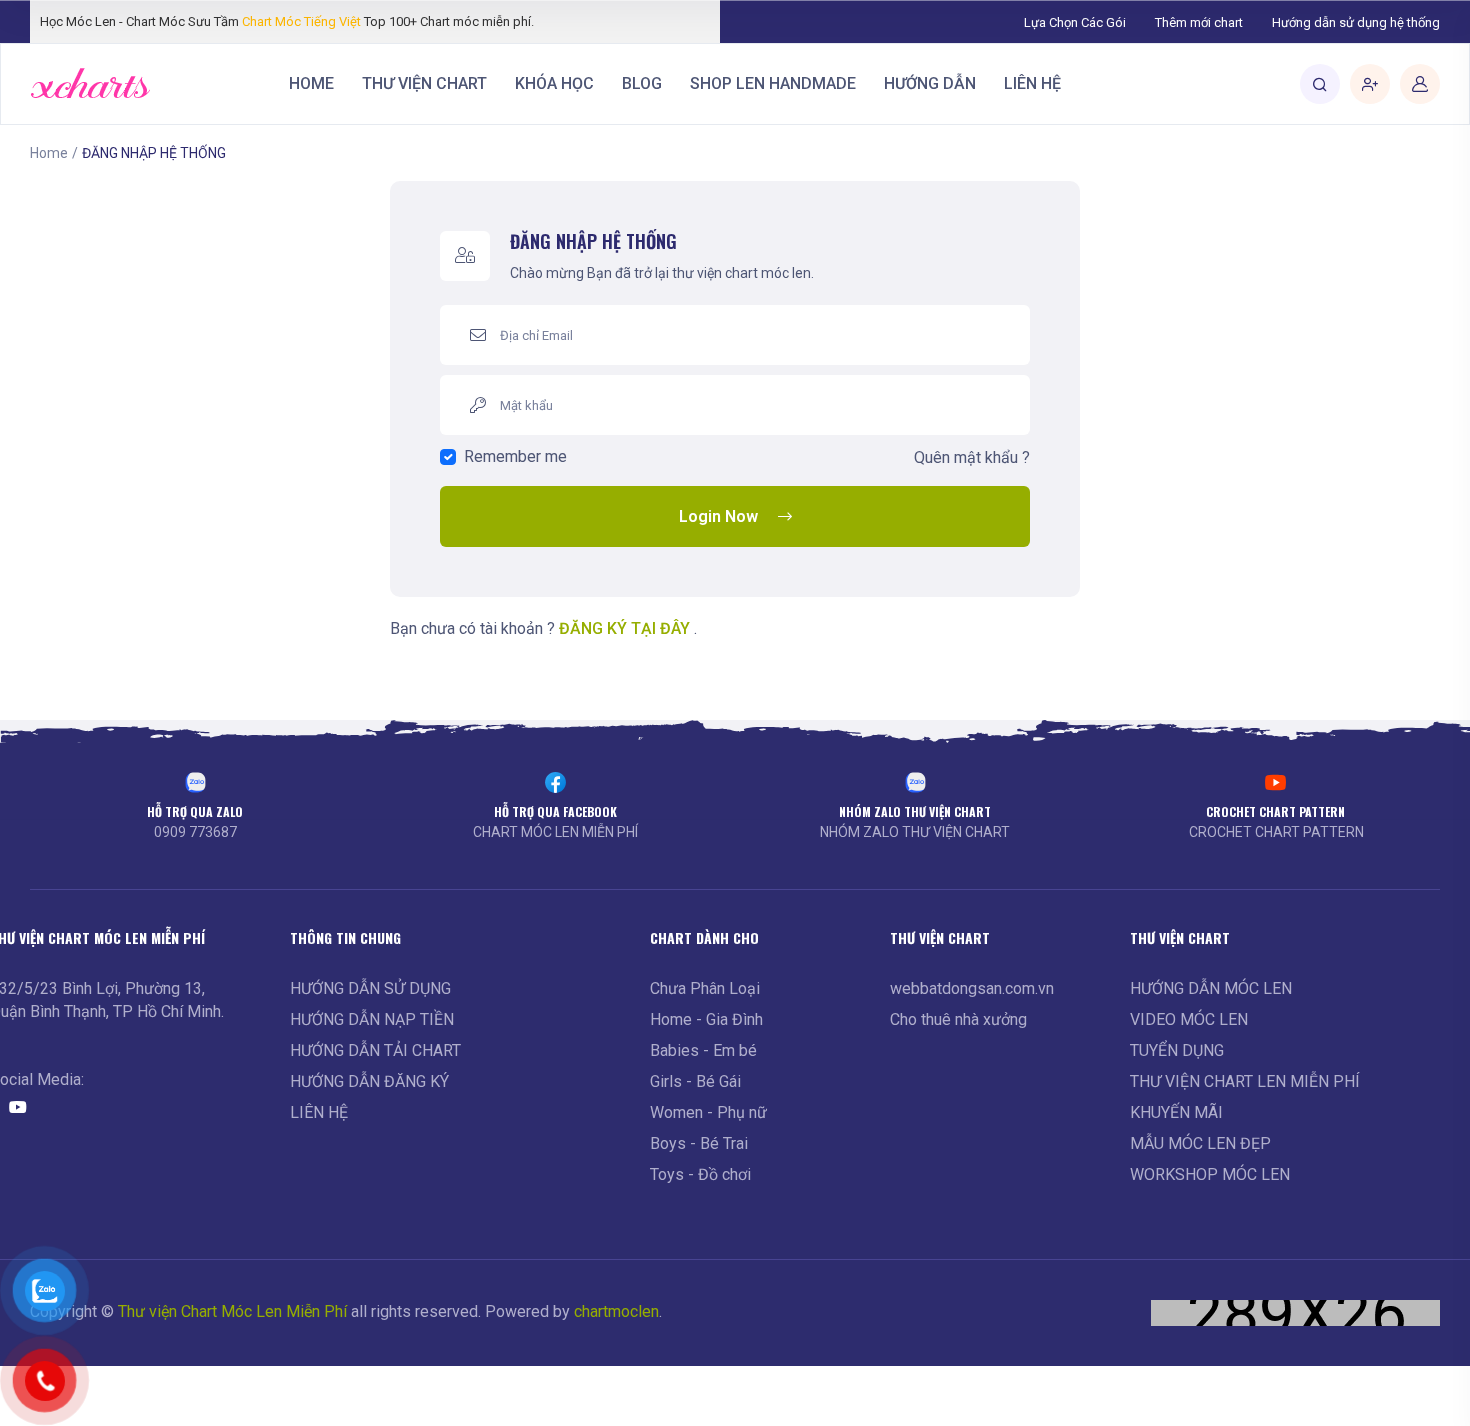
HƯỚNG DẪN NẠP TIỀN (372, 1019)
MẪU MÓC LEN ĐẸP (1200, 1143)
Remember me (515, 456)
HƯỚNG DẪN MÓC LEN (1211, 988)
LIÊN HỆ (1032, 83)
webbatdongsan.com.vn (972, 988)
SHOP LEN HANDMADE (773, 83)
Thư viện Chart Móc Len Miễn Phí (232, 1311)
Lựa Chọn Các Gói (1075, 22)
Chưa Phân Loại (705, 988)
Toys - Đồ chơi (700, 1174)
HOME (311, 83)
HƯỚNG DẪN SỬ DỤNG (370, 988)
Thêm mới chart (1199, 22)
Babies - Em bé (703, 1050)
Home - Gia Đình (706, 1019)
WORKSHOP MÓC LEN (1210, 1174)
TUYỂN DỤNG (1177, 1050)
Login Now (718, 516)
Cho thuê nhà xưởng (958, 1019)
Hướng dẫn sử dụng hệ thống (1356, 22)
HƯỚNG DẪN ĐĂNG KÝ (369, 1081)
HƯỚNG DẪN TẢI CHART (375, 1050)
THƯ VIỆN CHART (424, 83)
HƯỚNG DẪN (930, 83)
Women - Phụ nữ (708, 1112)
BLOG (642, 83)
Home (49, 153)
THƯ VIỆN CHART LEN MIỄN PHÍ (1245, 1081)
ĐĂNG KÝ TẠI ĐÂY (624, 628)
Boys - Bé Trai (699, 1143)
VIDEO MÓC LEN (1189, 1019)
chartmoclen (616, 1311)
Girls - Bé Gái (695, 1081)
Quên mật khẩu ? (972, 457)
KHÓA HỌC (554, 83)
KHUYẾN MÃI (1176, 1112)
